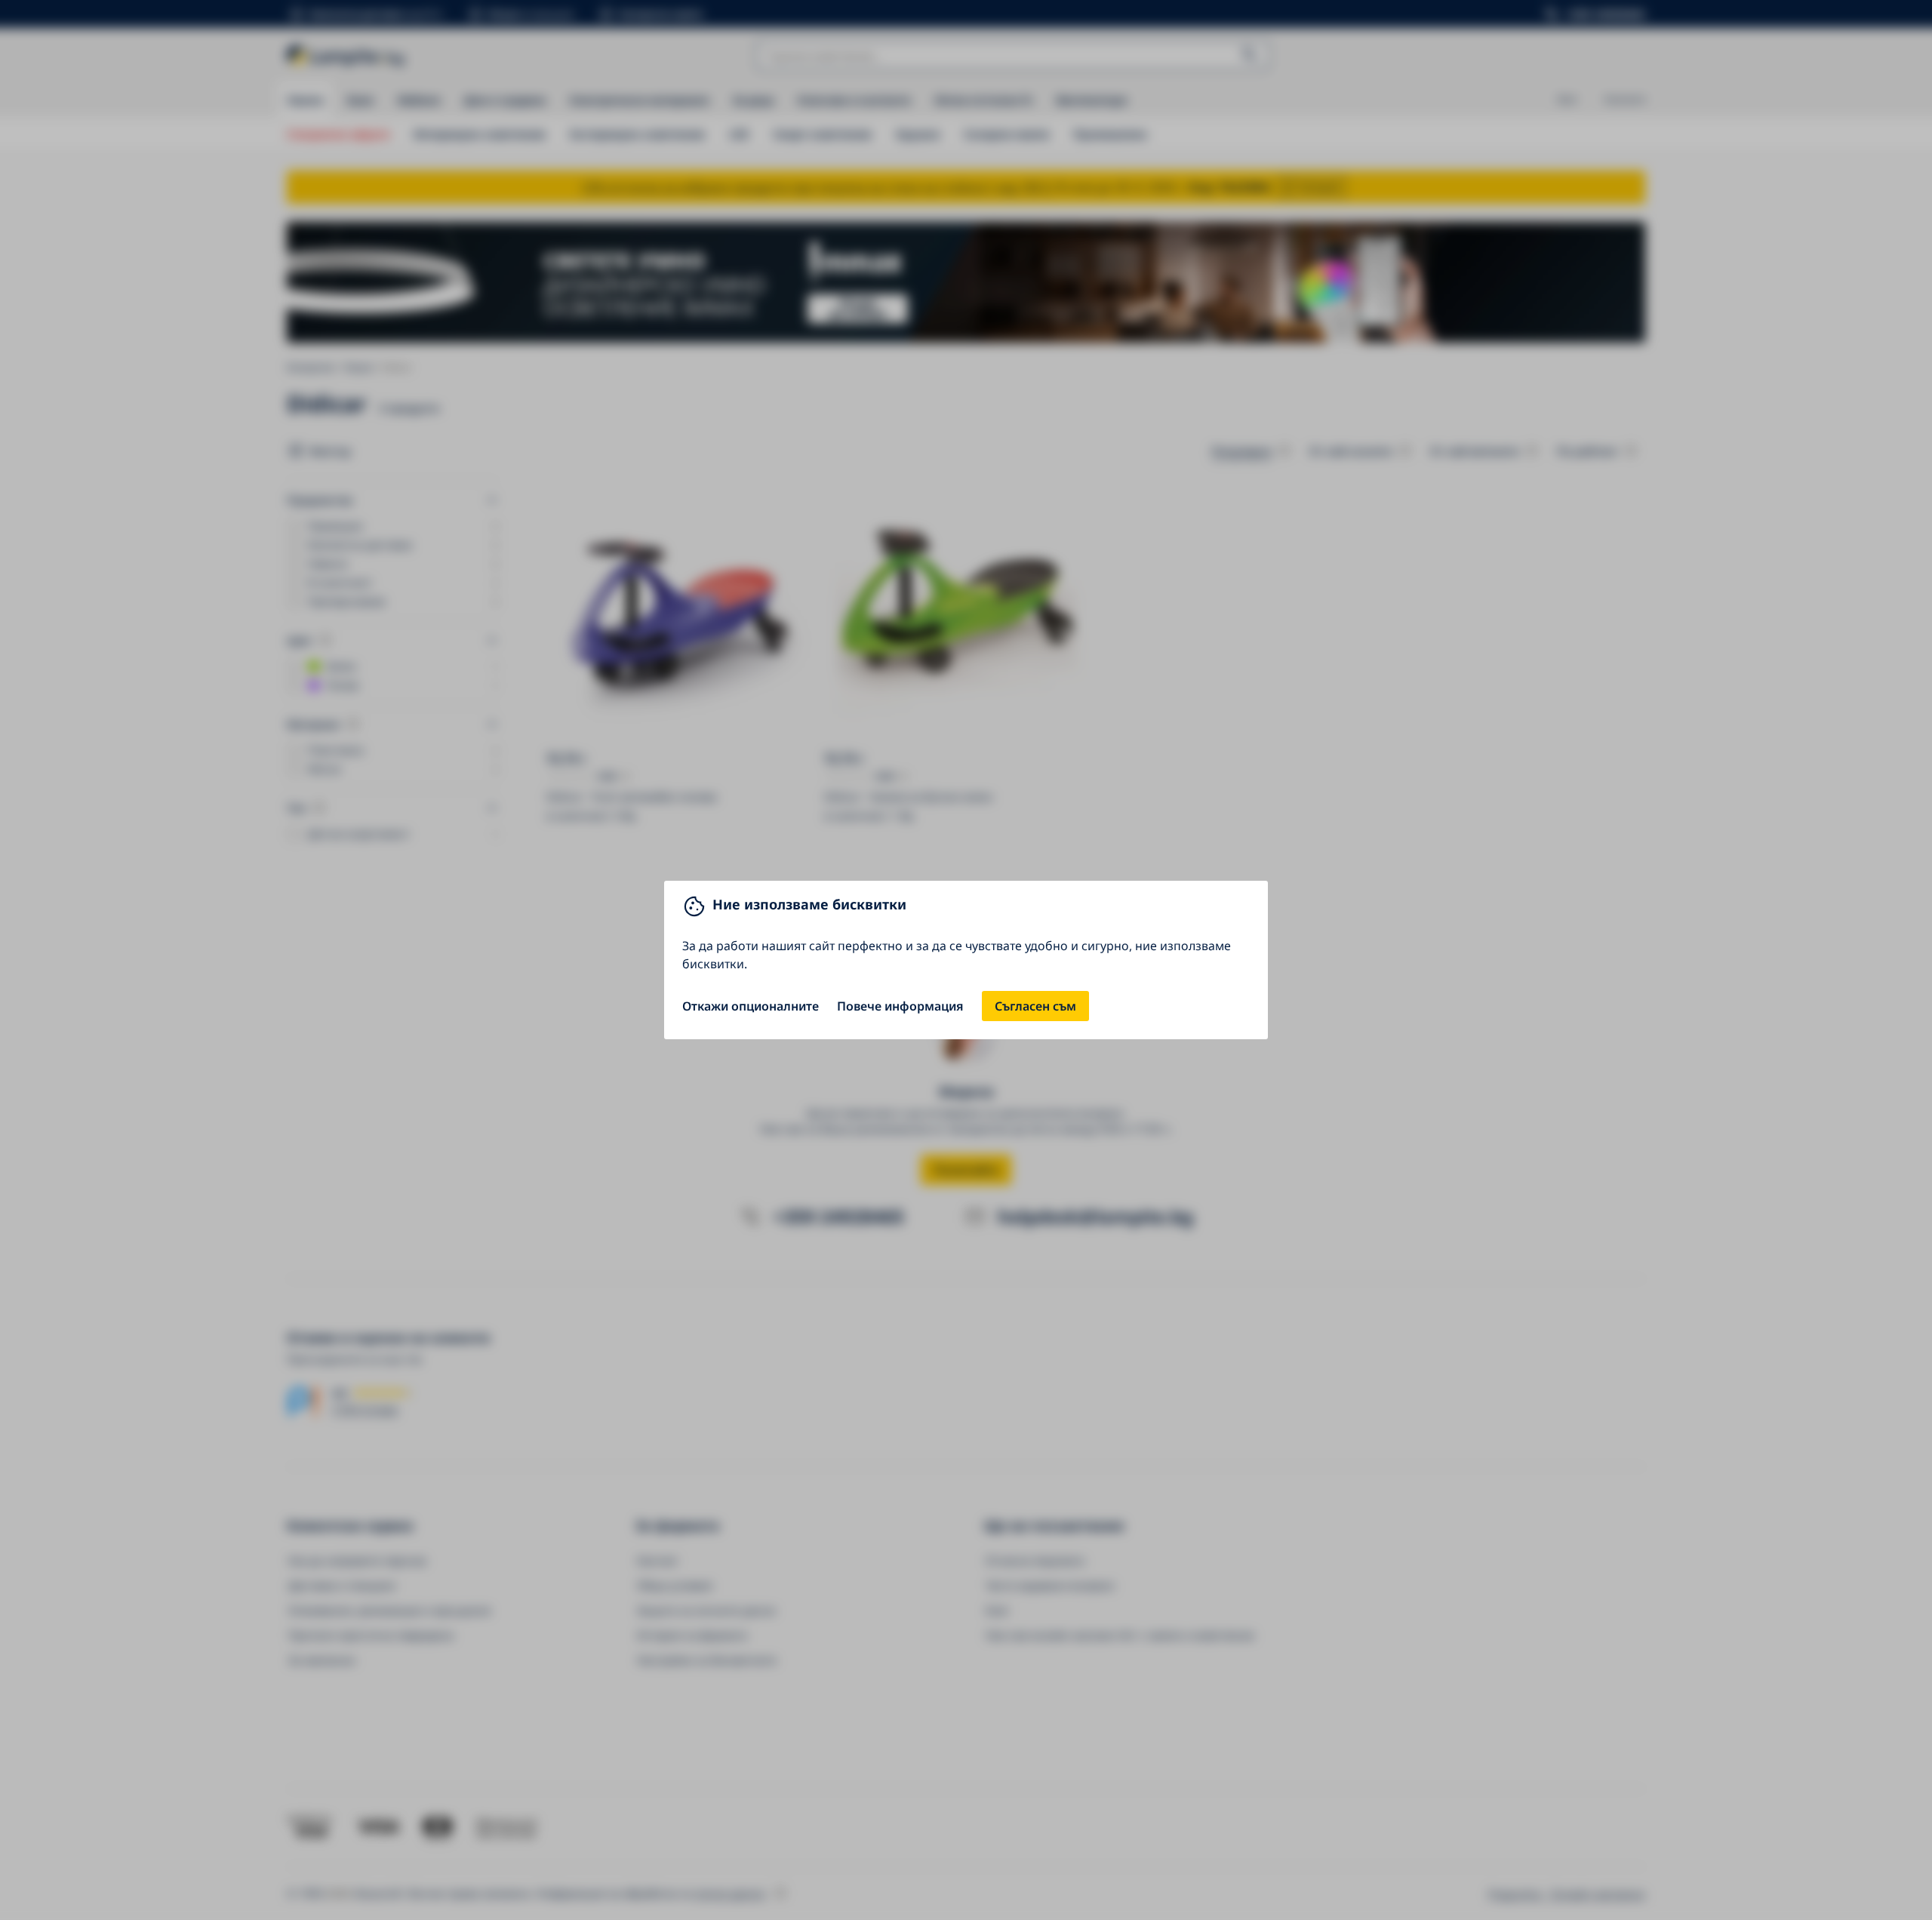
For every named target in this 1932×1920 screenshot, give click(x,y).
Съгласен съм (1035, 1006)
